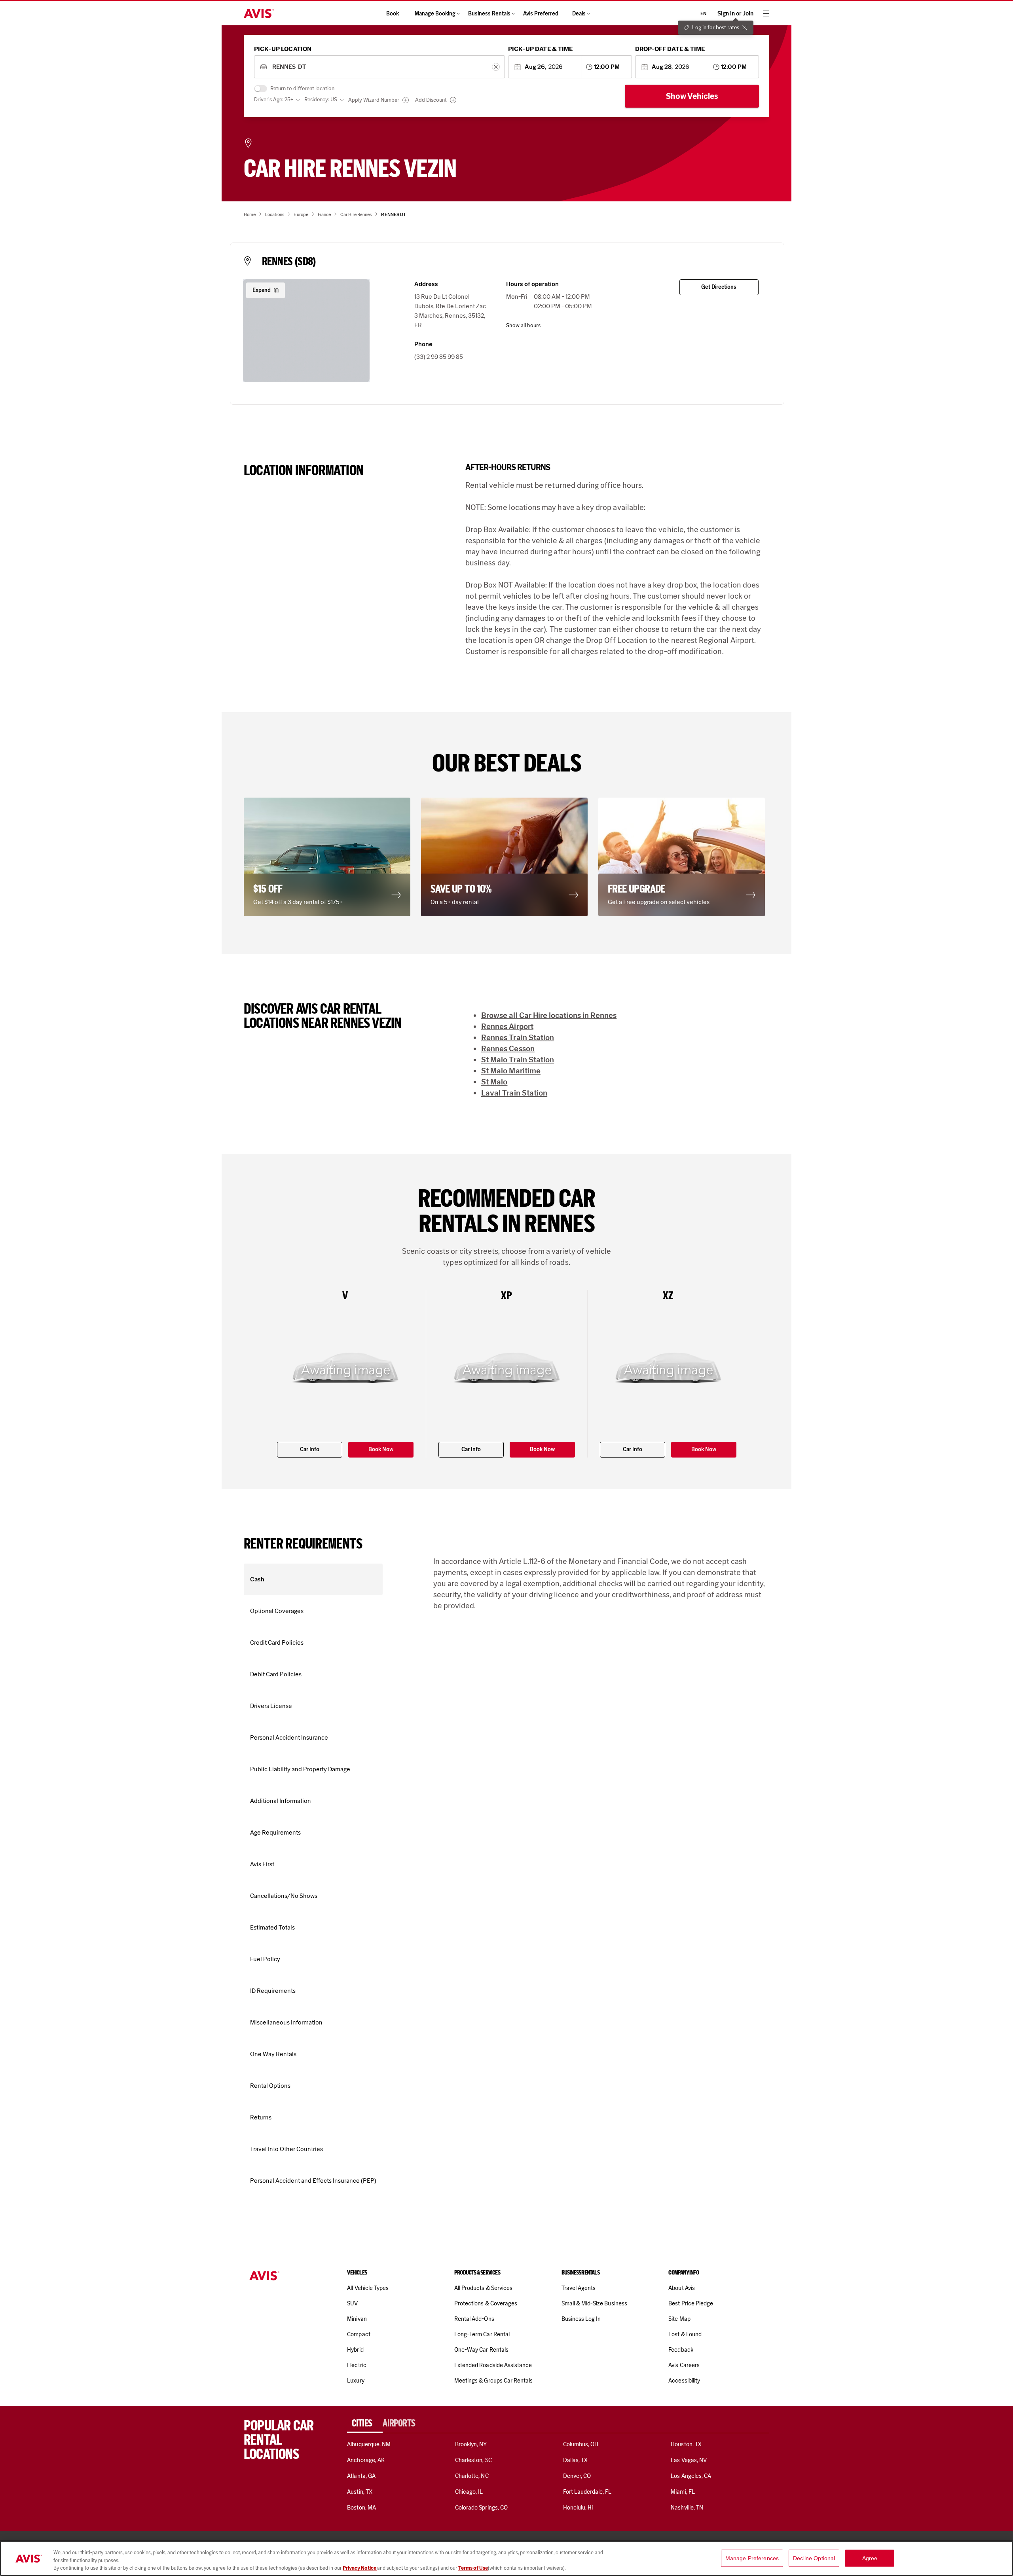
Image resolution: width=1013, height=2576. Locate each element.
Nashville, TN (687, 2508)
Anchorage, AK (366, 2460)
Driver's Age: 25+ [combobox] (274, 100)
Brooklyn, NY (471, 2444)
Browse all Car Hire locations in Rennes (549, 1015)
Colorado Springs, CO (481, 2508)
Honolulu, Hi (578, 2508)
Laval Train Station (514, 1093)
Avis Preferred (541, 14)
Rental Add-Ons (474, 2319)
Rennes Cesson (508, 1048)
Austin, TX (359, 2492)
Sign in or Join (735, 14)
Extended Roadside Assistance (493, 2365)
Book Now (381, 1449)
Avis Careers (684, 2365)
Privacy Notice (360, 2568)
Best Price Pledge (691, 2303)
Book (393, 14)
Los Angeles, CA (691, 2476)
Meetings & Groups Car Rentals (493, 2381)
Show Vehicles (692, 96)
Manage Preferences (752, 2558)
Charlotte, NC (472, 2476)
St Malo (494, 1082)
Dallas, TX (575, 2460)
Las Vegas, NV (689, 2460)
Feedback (681, 2350)
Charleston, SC (473, 2460)
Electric (357, 2365)
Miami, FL (683, 2492)
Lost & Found (685, 2334)
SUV (352, 2303)
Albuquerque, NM (369, 2444)
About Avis (681, 2288)
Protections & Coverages (486, 2303)
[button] (329, 857)
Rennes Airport (507, 1026)
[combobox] (379, 67)
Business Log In (581, 2319)
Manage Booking (435, 14)
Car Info (310, 1449)
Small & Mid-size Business (594, 2303)
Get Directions (719, 287)
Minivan (357, 2319)
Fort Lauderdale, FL (587, 2492)
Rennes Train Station (518, 1037)
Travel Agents (579, 2288)
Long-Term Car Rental (482, 2334)
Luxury (356, 2381)
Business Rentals (489, 14)
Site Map (679, 2319)
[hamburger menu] (766, 13)
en (703, 13)
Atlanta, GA (361, 2476)
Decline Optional (814, 2558)
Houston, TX (686, 2444)
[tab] (365, 2423)
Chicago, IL (469, 2492)
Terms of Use (473, 2568)
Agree (870, 2558)
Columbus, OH (581, 2444)
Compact (359, 2334)
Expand (262, 290)
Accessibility (684, 2381)
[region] (506, 2558)
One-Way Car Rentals (481, 2350)
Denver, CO (577, 2476)
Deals (579, 14)
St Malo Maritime (511, 1071)
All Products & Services (483, 2288)
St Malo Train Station (518, 1060)
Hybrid (355, 2350)
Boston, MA (361, 2508)
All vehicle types (368, 2288)
